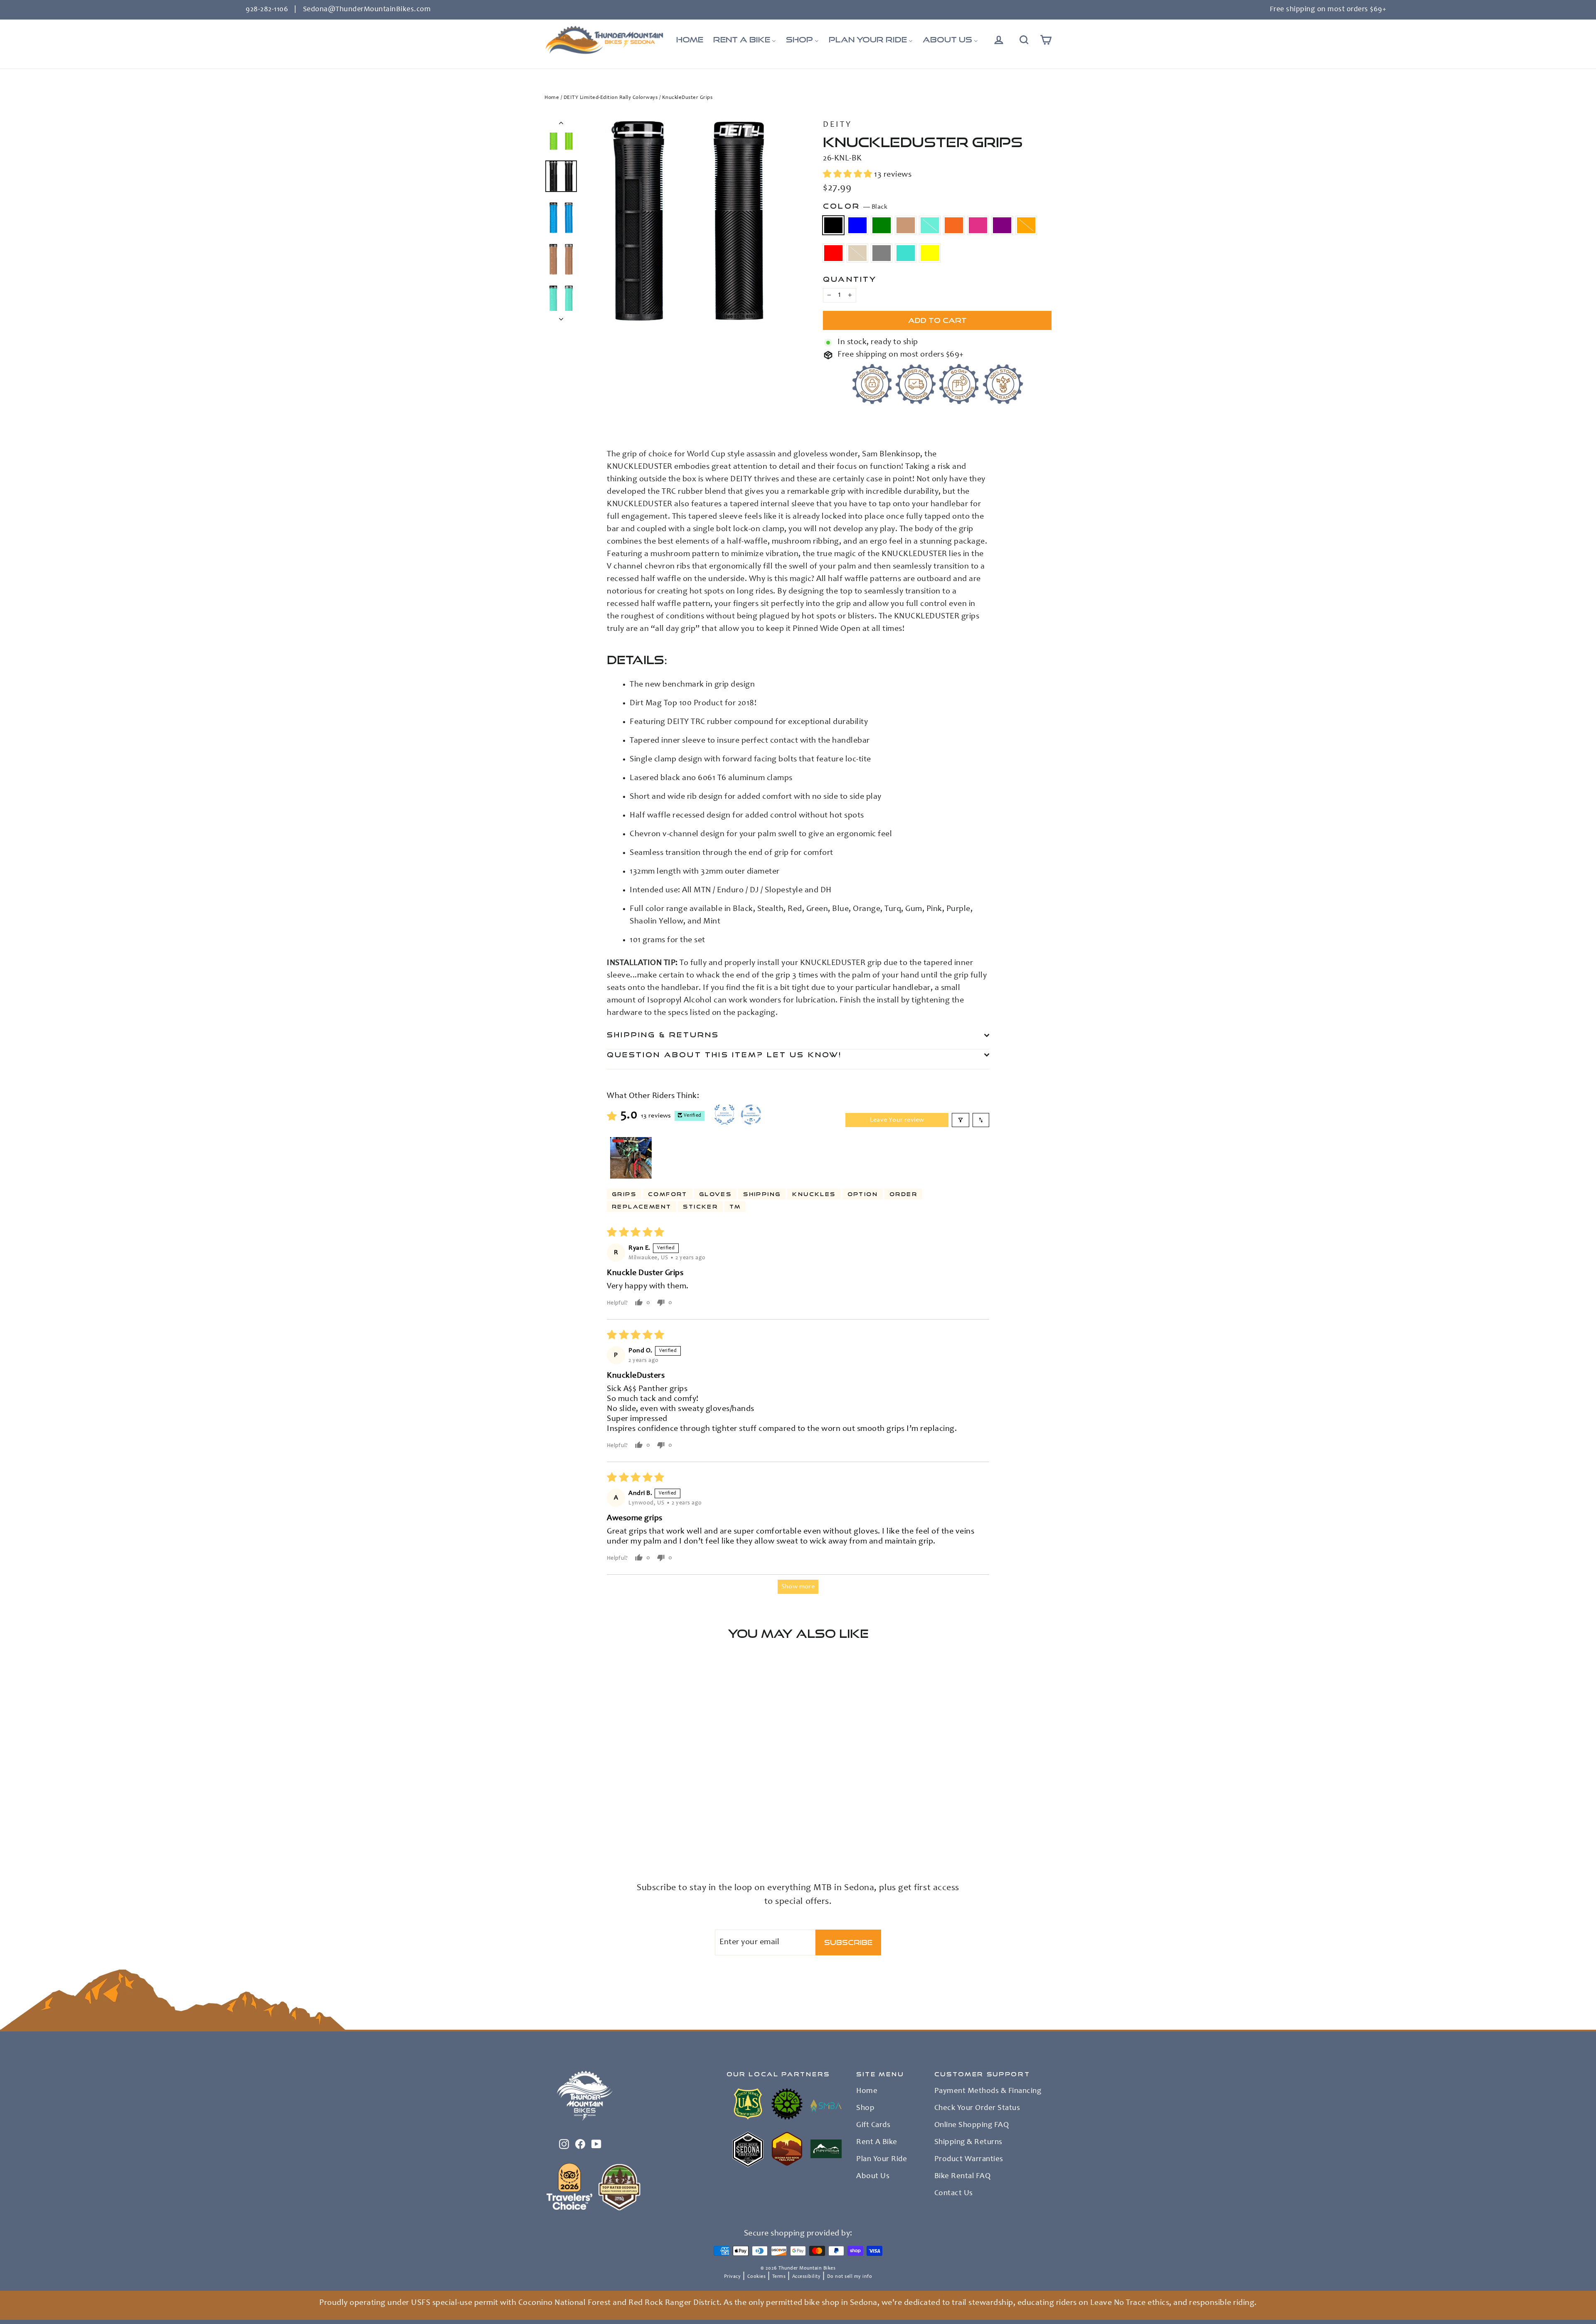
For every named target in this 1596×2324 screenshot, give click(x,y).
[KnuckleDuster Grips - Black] (550, 1826)
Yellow (930, 253)
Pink (978, 225)
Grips (624, 1194)
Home (552, 98)
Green (882, 225)
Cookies (757, 2277)
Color (855, 206)
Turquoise (906, 253)
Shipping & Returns (663, 1035)
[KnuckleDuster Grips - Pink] (612, 1826)
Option (863, 1194)
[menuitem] (690, 40)
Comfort (668, 1194)
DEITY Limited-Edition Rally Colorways (611, 98)
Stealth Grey (882, 253)
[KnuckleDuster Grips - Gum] (581, 1826)
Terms (779, 2277)
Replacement (642, 1206)
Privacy (733, 2277)
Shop (865, 2108)
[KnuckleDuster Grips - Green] (570, 1826)
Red (833, 253)
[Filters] (961, 1120)
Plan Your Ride (882, 2159)
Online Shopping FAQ (972, 2125)
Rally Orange (1026, 225)
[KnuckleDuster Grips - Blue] (560, 1826)
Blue (857, 225)
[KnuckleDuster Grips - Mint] (591, 1826)
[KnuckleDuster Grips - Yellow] (570, 1835)
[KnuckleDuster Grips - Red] (643, 1826)
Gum (906, 225)
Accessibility (807, 2277)
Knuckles (814, 1194)
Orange (954, 225)
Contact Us (954, 2194)
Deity (837, 125)
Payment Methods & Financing (988, 2091)
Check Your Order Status (977, 2108)
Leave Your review (897, 1120)
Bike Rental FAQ (963, 2176)
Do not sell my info (850, 2277)
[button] (848, 175)
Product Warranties (969, 2159)
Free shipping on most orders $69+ (1328, 10)
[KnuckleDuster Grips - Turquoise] (560, 1835)
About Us (873, 2176)
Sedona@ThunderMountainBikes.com (367, 10)
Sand (857, 253)
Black (833, 225)
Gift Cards (873, 2125)
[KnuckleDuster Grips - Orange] (602, 1826)
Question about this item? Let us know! (724, 1055)
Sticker (700, 1206)
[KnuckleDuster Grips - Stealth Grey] (550, 1835)
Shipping (762, 1194)
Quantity (850, 279)
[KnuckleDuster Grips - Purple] (622, 1826)
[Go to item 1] (631, 1158)
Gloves (715, 1194)
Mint (930, 225)
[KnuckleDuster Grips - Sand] (654, 1826)
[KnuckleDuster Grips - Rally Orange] (633, 1826)
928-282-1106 (267, 10)
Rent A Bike (877, 2142)
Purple (1002, 225)
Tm (735, 1206)
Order (903, 1194)
